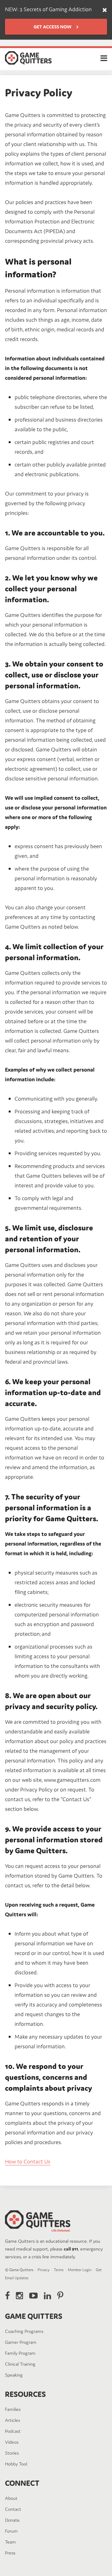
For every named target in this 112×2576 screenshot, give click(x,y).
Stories (12, 2453)
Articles (12, 2420)
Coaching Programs (24, 2331)
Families (13, 2409)
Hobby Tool (16, 2464)
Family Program (20, 2353)
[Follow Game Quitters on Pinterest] (60, 2296)
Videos (12, 2442)
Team (10, 2542)
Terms (59, 2270)
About (11, 2498)
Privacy (44, 2270)
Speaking (14, 2375)
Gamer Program (21, 2342)
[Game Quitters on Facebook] (7, 2296)
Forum (11, 2531)
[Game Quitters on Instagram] (19, 2296)
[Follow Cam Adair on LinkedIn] (47, 2296)
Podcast (13, 2431)
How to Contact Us (28, 2161)
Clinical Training (20, 2364)
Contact (13, 2509)
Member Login (80, 2270)
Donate (12, 2520)
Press (10, 2553)
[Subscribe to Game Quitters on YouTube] (33, 2296)
